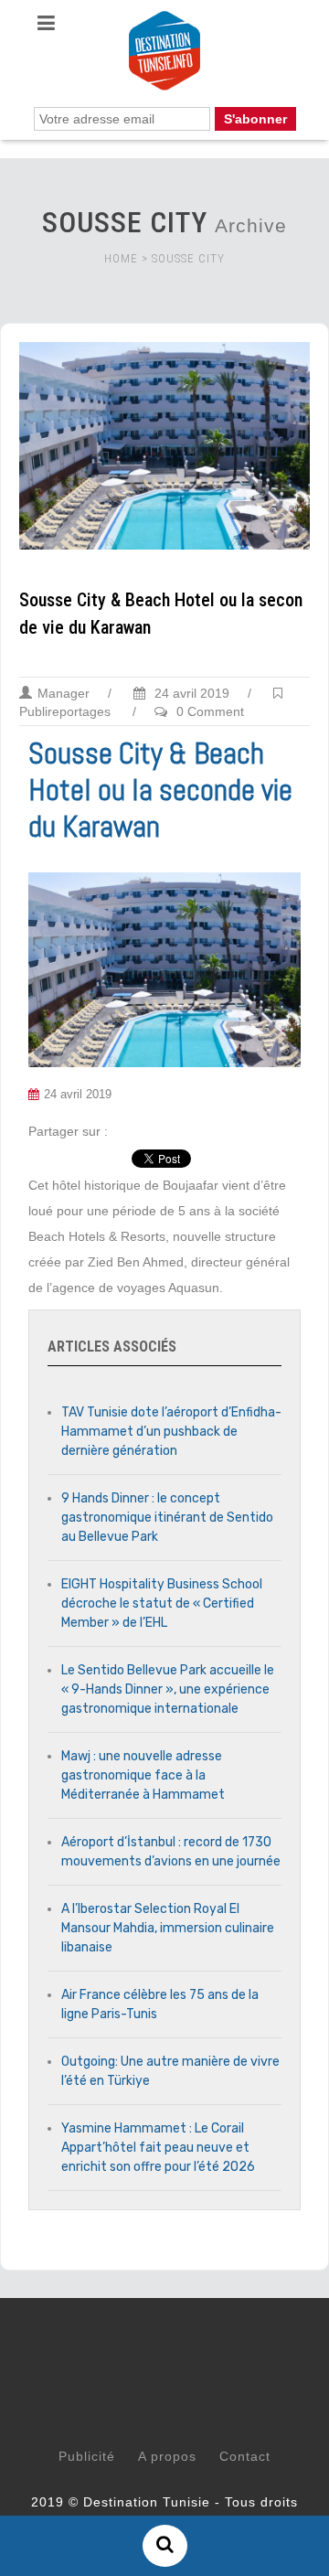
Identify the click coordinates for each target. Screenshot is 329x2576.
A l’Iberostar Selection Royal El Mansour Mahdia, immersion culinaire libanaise (168, 1928)
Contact (245, 2456)
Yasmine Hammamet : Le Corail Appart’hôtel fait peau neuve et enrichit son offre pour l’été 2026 (158, 2148)
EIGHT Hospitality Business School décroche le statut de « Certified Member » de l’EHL (162, 1603)
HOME (121, 258)
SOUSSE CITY (188, 258)
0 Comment (210, 711)
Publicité (87, 2456)
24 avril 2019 (190, 693)
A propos (167, 2456)
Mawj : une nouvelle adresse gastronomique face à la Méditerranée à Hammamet (143, 1775)
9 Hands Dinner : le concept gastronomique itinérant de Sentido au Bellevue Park (167, 1518)
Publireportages (65, 711)
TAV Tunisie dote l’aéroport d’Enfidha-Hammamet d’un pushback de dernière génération (171, 1432)
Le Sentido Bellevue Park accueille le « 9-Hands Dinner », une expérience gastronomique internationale (168, 1689)
